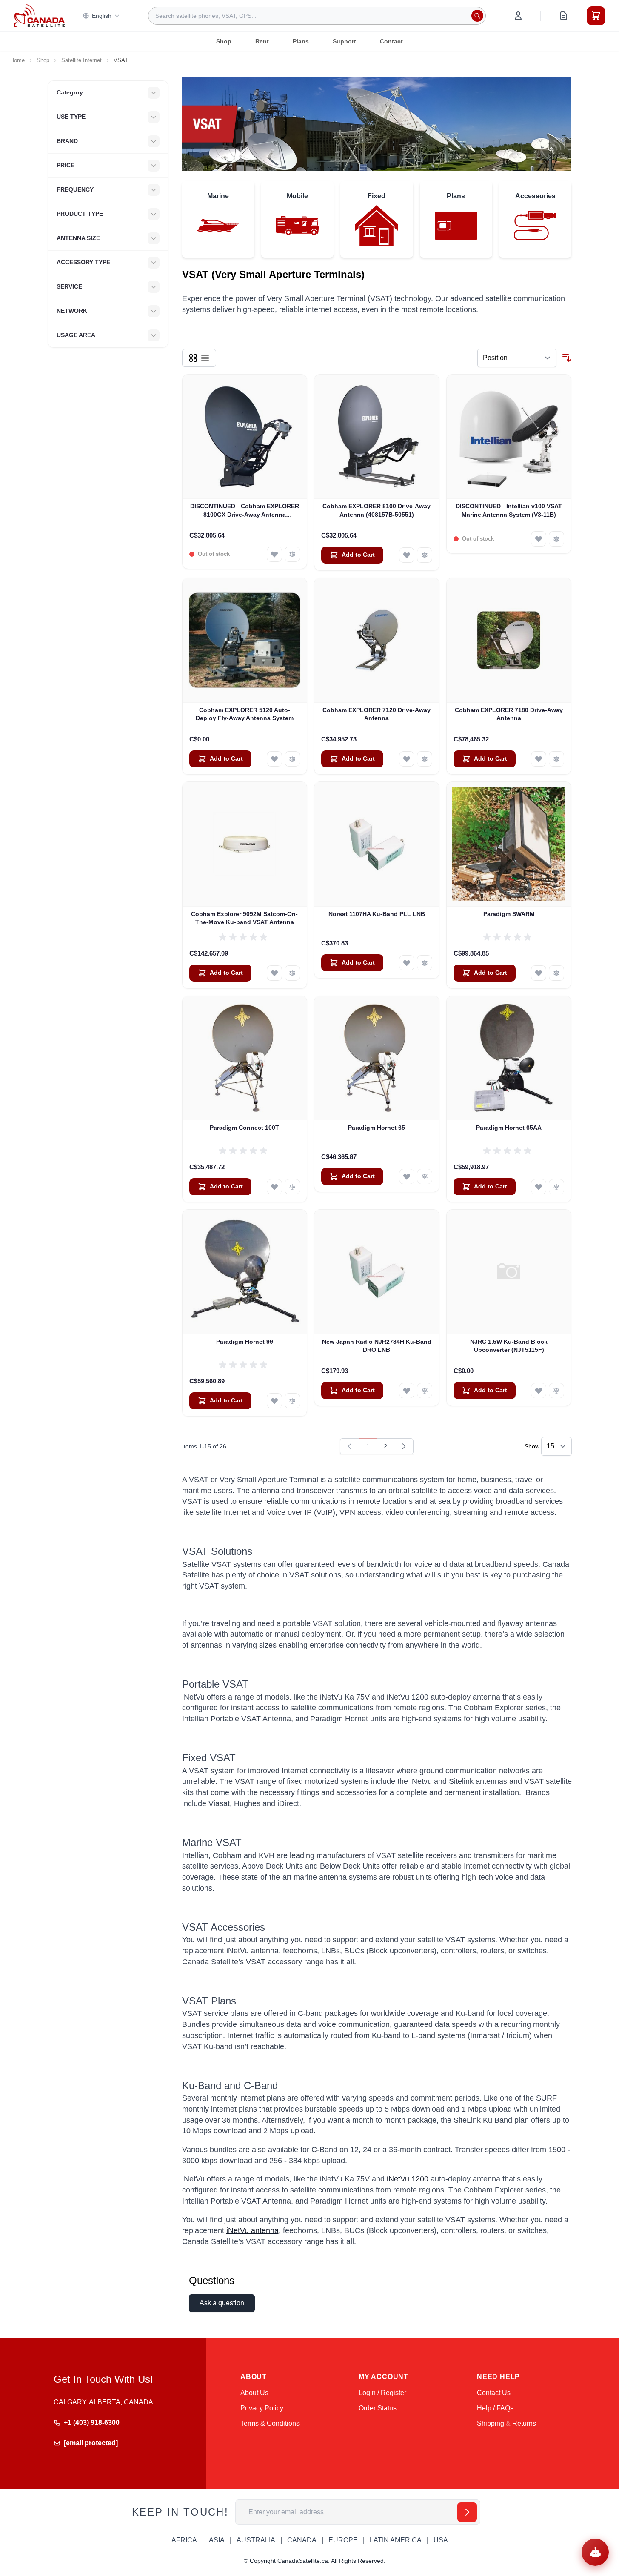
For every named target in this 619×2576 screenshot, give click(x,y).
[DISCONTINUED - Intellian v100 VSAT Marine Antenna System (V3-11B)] (509, 437)
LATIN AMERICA (396, 2540)
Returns (524, 2423)
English (102, 16)
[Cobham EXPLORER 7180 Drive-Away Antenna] (509, 640)
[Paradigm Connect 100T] (245, 1058)
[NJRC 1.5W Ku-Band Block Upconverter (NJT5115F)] (509, 1272)
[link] (350, 1446)
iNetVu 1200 (408, 2179)
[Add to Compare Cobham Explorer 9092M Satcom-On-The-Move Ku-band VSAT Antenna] (292, 973)
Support (344, 41)
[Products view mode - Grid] (193, 358)
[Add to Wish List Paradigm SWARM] (539, 973)
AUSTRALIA (256, 2540)
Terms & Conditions (270, 2423)
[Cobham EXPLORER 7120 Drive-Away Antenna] (377, 640)
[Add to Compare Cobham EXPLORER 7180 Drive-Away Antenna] (556, 759)
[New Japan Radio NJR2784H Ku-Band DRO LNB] (377, 1272)
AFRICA (184, 2540)
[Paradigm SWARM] (509, 844)
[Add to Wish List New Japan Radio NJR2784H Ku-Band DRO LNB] (407, 1391)
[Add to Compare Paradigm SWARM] (556, 973)
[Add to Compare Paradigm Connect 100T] (292, 1187)
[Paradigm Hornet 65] (377, 1058)
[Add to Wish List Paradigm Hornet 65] (407, 1176)
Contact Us (494, 2393)
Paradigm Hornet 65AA (509, 1128)
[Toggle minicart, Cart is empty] (596, 16)
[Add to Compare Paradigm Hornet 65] (425, 1176)
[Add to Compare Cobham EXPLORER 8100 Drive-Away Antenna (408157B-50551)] (425, 555)
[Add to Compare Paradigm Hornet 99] (292, 1401)
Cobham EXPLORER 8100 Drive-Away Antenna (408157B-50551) (377, 510)
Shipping (491, 2423)
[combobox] (317, 16)
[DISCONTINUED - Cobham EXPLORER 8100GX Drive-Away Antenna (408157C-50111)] (245, 437)
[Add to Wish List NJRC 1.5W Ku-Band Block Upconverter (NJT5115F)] (539, 1391)
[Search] (477, 16)
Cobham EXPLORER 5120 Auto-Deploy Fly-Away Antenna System (245, 714)
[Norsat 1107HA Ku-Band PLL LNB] (377, 844)
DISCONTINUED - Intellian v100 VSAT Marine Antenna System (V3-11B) (509, 510)
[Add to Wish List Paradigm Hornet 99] (274, 1401)
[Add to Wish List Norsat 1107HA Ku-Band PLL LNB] (407, 963)
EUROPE (343, 2540)
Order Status (378, 2408)
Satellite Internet (81, 60)
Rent (262, 41)
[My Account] (518, 16)
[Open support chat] (595, 2552)
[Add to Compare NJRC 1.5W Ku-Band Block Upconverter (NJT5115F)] (556, 1391)
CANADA (302, 2540)
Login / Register (382, 2393)
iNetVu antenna (252, 2230)
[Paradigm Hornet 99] (245, 1272)
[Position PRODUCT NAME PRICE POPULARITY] (517, 358)
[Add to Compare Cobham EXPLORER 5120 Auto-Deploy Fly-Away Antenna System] (292, 759)
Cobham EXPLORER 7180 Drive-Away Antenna (509, 714)
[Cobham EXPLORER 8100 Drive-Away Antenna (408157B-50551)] (377, 437)
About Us (254, 2393)
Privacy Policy (262, 2408)
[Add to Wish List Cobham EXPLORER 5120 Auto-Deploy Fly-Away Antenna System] (274, 759)
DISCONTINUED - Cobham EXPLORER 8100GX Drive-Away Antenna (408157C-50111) (245, 511)
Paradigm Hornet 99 (245, 1342)
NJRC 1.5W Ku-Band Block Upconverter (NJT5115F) (509, 1346)
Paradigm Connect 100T (244, 1128)
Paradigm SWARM (509, 914)
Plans (301, 41)
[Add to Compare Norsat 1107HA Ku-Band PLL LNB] (425, 963)
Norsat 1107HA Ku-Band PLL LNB (377, 914)
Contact (391, 41)
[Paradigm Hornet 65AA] (509, 1058)
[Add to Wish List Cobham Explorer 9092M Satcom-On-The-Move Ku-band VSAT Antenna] (274, 973)
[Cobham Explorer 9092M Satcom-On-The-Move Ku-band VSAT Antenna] (245, 844)
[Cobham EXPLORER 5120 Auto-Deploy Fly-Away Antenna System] (245, 640)
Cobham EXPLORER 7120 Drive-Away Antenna (377, 714)
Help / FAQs (495, 2408)
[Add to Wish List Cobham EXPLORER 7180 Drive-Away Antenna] (539, 759)
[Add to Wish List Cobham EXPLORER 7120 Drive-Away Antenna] (407, 759)
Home (17, 60)
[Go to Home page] (39, 16)
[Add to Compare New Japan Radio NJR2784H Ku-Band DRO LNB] (425, 1391)
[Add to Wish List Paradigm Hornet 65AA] (539, 1187)
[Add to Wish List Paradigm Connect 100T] (274, 1187)
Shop (224, 41)
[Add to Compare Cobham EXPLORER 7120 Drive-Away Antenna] (425, 759)
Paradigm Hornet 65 (377, 1128)
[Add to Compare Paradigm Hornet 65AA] (556, 1187)
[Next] (404, 1446)
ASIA (217, 2540)
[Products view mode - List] (205, 358)
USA (441, 2540)
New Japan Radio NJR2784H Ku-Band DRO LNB (377, 1346)
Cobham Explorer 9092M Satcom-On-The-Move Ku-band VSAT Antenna (244, 918)
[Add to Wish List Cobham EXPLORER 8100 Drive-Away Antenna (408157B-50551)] (407, 555)
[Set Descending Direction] (567, 358)
